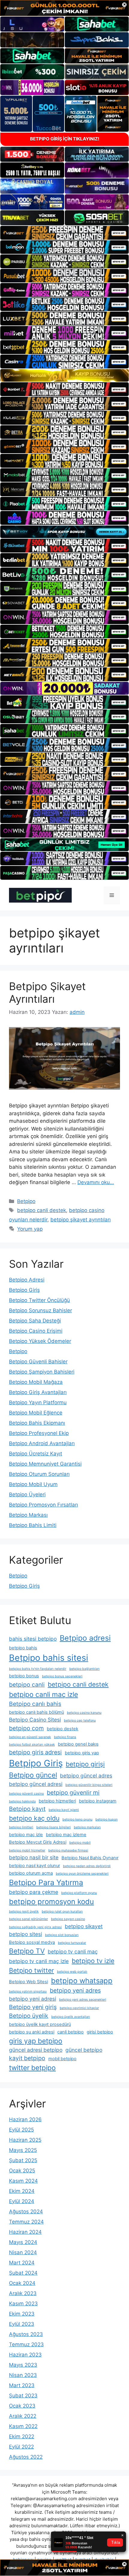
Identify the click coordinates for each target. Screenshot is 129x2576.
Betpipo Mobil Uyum (33, 1484)
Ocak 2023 (22, 2406)
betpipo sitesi (25, 1934)
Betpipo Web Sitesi (28, 1982)
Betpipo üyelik (29, 2016)
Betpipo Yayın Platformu (38, 1402)
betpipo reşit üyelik (24, 1911)
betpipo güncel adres (86, 1776)
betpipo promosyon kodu (51, 1902)
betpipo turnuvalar (72, 1943)
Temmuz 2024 (26, 2222)
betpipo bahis (23, 1648)
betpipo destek (63, 1729)
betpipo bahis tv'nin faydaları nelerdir (38, 1669)
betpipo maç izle (26, 1835)
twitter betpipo (32, 2068)
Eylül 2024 (22, 2201)
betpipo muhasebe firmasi (68, 1850)
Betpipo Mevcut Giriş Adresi (38, 1842)
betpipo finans (65, 1737)
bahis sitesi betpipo (33, 1639)
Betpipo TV (27, 1951)
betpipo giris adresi (35, 1752)
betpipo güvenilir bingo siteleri (89, 1785)
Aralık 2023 (23, 2293)
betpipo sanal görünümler (28, 1919)
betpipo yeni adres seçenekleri (83, 2000)
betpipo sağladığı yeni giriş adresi (35, 1927)
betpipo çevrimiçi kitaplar (79, 2008)
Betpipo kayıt (27, 1809)
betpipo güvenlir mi (73, 1793)
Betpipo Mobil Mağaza (36, 1382)
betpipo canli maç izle (43, 1694)
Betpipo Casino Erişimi (36, 1331)
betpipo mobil (80, 1843)
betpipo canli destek (42, 1210)
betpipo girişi (85, 1764)
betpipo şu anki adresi (32, 2032)
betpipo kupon (106, 1819)
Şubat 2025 (23, 2160)
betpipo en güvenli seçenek (30, 1737)
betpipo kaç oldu (34, 1818)
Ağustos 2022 (26, 2457)
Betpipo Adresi (27, 1280)
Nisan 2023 (23, 2375)
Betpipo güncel (33, 1775)
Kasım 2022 (23, 2426)
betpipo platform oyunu (79, 1893)
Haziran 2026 (25, 2119)
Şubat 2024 (23, 2273)
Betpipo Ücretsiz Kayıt (36, 1454)
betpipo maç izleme (66, 1835)
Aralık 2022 (23, 2416)
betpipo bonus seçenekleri (62, 1676)
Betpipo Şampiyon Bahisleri (42, 1372)
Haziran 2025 (25, 2140)
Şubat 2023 (23, 2396)
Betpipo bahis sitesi (49, 1658)
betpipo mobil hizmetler (27, 1850)
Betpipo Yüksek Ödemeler (40, 1341)
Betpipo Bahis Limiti (33, 1525)
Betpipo (26, 1201)
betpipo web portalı (72, 1972)
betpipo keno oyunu (77, 1819)
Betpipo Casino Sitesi (35, 1720)
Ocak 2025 (22, 2171)
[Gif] (64, 375)
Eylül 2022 (21, 2447)
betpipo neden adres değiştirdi (87, 1866)
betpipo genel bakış (78, 1744)
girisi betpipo (100, 2032)
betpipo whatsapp (82, 1981)
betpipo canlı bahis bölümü (36, 1712)
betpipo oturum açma (31, 1873)
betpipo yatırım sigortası (28, 1991)
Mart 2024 (22, 2263)
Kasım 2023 (23, 2304)
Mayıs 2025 (23, 2150)
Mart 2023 (22, 2385)
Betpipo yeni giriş (33, 2007)
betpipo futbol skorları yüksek (32, 1745)
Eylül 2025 (21, 2130)
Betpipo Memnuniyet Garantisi (45, 1464)
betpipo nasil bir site (34, 1857)
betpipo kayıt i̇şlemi (64, 1810)
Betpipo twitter (31, 1970)
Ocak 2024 (22, 2283)
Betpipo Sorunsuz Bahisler (40, 1310)
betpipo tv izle (93, 1961)
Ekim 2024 (22, 2191)
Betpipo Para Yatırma (46, 1882)
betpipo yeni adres (75, 1990)
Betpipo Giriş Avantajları (38, 1392)
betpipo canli (27, 1685)
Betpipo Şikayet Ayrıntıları (47, 993)
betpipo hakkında (22, 1801)
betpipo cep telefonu (80, 1720)
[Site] (64, 233)
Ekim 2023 (22, 2314)
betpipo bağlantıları (84, 1669)
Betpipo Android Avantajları (42, 1443)
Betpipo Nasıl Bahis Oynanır (90, 1858)
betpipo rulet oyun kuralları (62, 1911)
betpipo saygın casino (68, 1919)
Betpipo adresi (85, 1638)
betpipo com (26, 1728)
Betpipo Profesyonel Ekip (39, 1433)
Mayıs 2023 (23, 2365)
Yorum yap (30, 1229)
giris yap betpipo (36, 2041)
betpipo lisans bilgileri (54, 1827)
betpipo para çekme (34, 1892)
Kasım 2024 (23, 2181)
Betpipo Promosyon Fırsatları (43, 1505)
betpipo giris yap (82, 1753)
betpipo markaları (87, 1827)
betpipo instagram (98, 1801)
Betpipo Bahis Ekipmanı (37, 1423)
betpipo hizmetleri (57, 1801)
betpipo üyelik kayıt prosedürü (40, 2024)
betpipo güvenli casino (26, 1794)
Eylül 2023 (22, 2324)
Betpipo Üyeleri (27, 1494)
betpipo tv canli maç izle (39, 1961)
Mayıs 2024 (23, 2242)
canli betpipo (70, 2032)
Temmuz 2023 (26, 2344)
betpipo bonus (24, 1676)
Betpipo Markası (28, 1515)
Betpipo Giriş (24, 1290)
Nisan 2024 (23, 2252)
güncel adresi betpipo (36, 2050)
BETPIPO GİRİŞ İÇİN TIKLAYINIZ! (65, 139)
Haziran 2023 (25, 2355)
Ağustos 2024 (26, 2211)
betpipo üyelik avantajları (71, 2017)
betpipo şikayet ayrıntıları (81, 1220)
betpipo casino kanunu (84, 1713)
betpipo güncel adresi (36, 1784)
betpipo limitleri (21, 1827)
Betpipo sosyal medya (32, 1942)
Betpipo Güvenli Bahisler (38, 1362)
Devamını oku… (96, 1182)
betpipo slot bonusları (62, 1935)
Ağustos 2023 (26, 2334)
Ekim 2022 (22, 2436)
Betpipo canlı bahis (35, 1704)
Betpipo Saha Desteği (35, 1321)
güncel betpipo (84, 2050)
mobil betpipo (62, 2059)
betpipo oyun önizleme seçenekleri (82, 1874)
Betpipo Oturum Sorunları (39, 1474)
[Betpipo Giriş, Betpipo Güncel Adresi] (40, 895)
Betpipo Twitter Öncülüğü (39, 1300)
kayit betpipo (27, 2058)
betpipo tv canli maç (73, 1951)
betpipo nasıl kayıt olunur (34, 1866)
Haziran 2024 (25, 2232)
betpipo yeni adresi (33, 1999)
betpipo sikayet (84, 1926)
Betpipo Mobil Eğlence (36, 1413)
